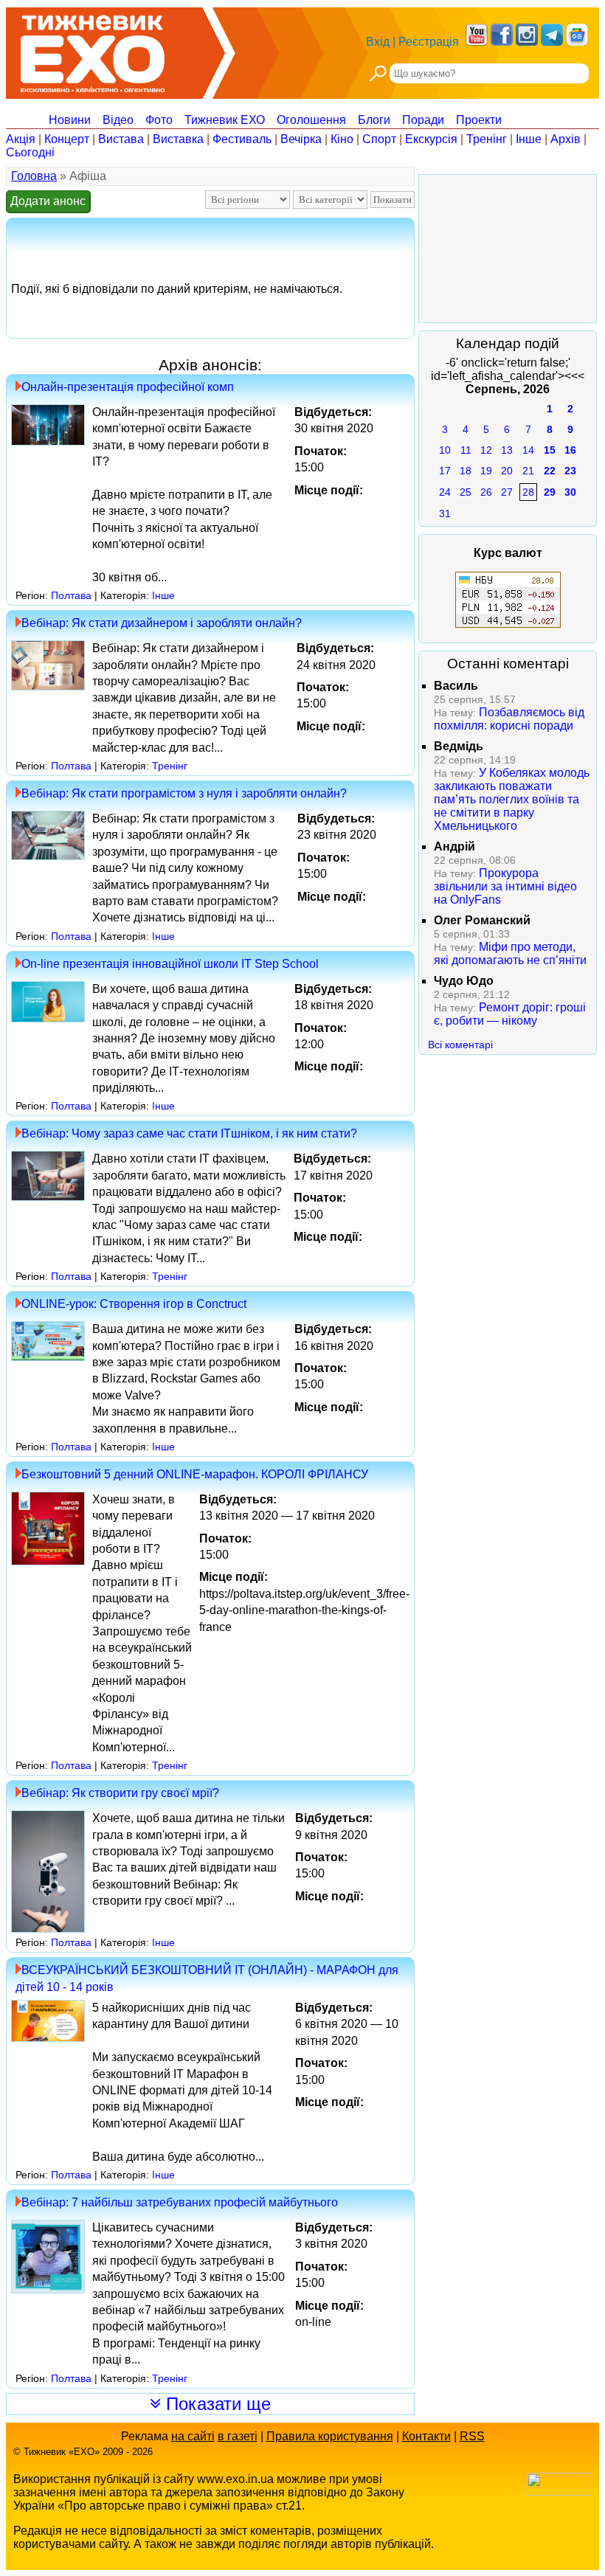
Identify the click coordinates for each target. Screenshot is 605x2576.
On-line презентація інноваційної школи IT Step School (170, 964)
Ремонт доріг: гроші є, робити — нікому (510, 1014)
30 (570, 492)
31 (445, 513)
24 (445, 492)
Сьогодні (30, 152)
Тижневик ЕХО (225, 120)
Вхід (378, 42)
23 (570, 471)
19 (486, 471)
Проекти (479, 120)
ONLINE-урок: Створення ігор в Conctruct (134, 1304)
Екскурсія (431, 139)
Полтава (71, 595)
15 (550, 450)
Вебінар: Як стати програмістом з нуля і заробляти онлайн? (184, 793)
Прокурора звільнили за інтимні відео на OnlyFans (505, 886)
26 (486, 492)
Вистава (121, 139)
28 (528, 492)
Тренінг (487, 139)
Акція (21, 139)
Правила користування (330, 2436)
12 (486, 450)
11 (466, 450)
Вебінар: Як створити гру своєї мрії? (120, 1793)
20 (507, 471)
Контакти (426, 2436)
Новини (70, 120)
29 (550, 492)
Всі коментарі (460, 1045)
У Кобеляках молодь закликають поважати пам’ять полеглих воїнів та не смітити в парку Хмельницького (512, 799)
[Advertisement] (508, 249)
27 (507, 492)
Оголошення (311, 120)
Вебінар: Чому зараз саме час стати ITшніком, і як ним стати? (189, 1133)
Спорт (379, 139)
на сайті (193, 2436)
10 (445, 450)
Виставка (178, 139)
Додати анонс (48, 201)
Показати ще (216, 2404)
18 (466, 471)
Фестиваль (242, 139)
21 (528, 471)
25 (466, 492)
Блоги (374, 120)
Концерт (67, 139)
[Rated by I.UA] (559, 2492)
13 (507, 450)
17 (445, 471)
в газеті (238, 2436)
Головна (34, 176)
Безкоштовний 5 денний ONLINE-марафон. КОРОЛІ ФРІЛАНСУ (195, 1474)
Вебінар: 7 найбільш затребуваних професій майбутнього (180, 2202)
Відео (118, 120)
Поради (423, 120)
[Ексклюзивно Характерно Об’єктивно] (93, 50)
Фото (159, 120)
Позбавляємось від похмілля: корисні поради (509, 719)
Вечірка (301, 139)
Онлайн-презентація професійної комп (128, 387)
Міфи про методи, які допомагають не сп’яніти (510, 953)
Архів (566, 139)
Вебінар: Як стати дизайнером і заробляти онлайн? (162, 623)
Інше (529, 139)
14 (528, 450)
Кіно (342, 139)
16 (570, 450)
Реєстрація (429, 42)
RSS (472, 2436)
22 (550, 471)
